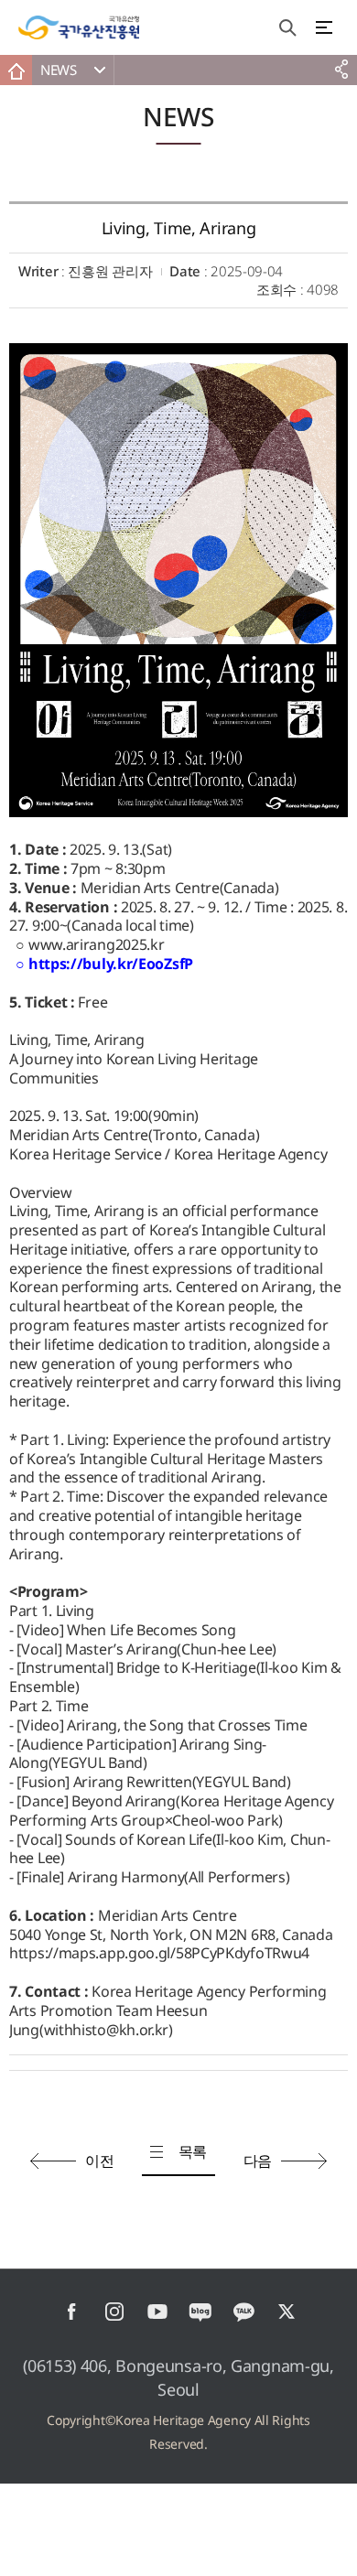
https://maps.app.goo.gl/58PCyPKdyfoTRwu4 (159, 1953)
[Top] (334, 2553)
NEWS (59, 70)
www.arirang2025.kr (97, 944)
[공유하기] (341, 70)
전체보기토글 (324, 27)
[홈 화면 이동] (16, 70)
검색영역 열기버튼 (287, 27)
